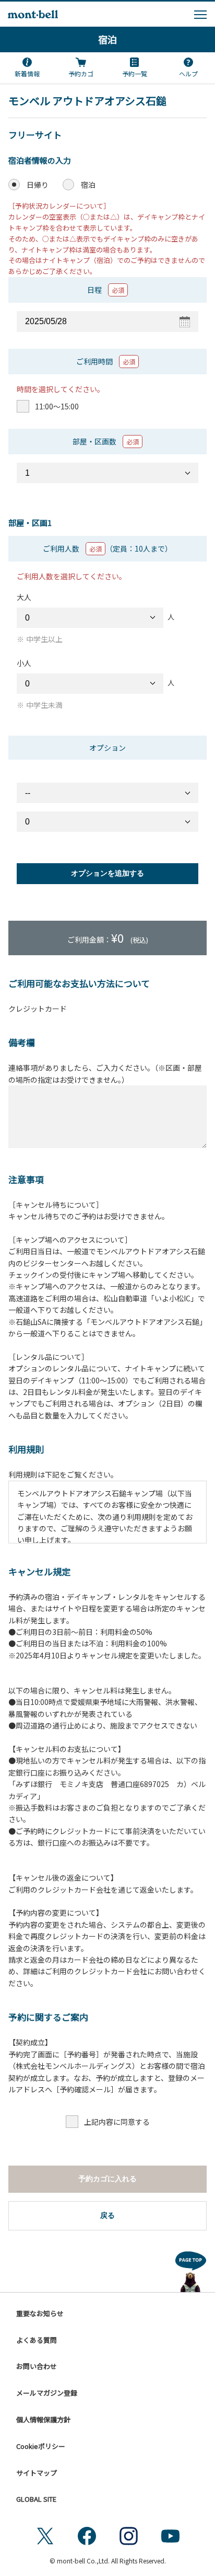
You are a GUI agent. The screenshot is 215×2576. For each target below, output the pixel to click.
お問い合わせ (37, 2366)
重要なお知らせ (40, 2313)
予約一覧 (135, 73)
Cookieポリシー (41, 2446)
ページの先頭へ (191, 2270)
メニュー (200, 15)
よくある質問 (37, 2340)
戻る (107, 2215)
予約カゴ (81, 73)
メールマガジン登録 (47, 2393)
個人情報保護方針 (43, 2419)
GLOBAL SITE (36, 2499)
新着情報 (27, 73)
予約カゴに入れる (107, 2179)
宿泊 (107, 39)
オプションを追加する (107, 873)
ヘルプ (188, 73)
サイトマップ (37, 2473)
